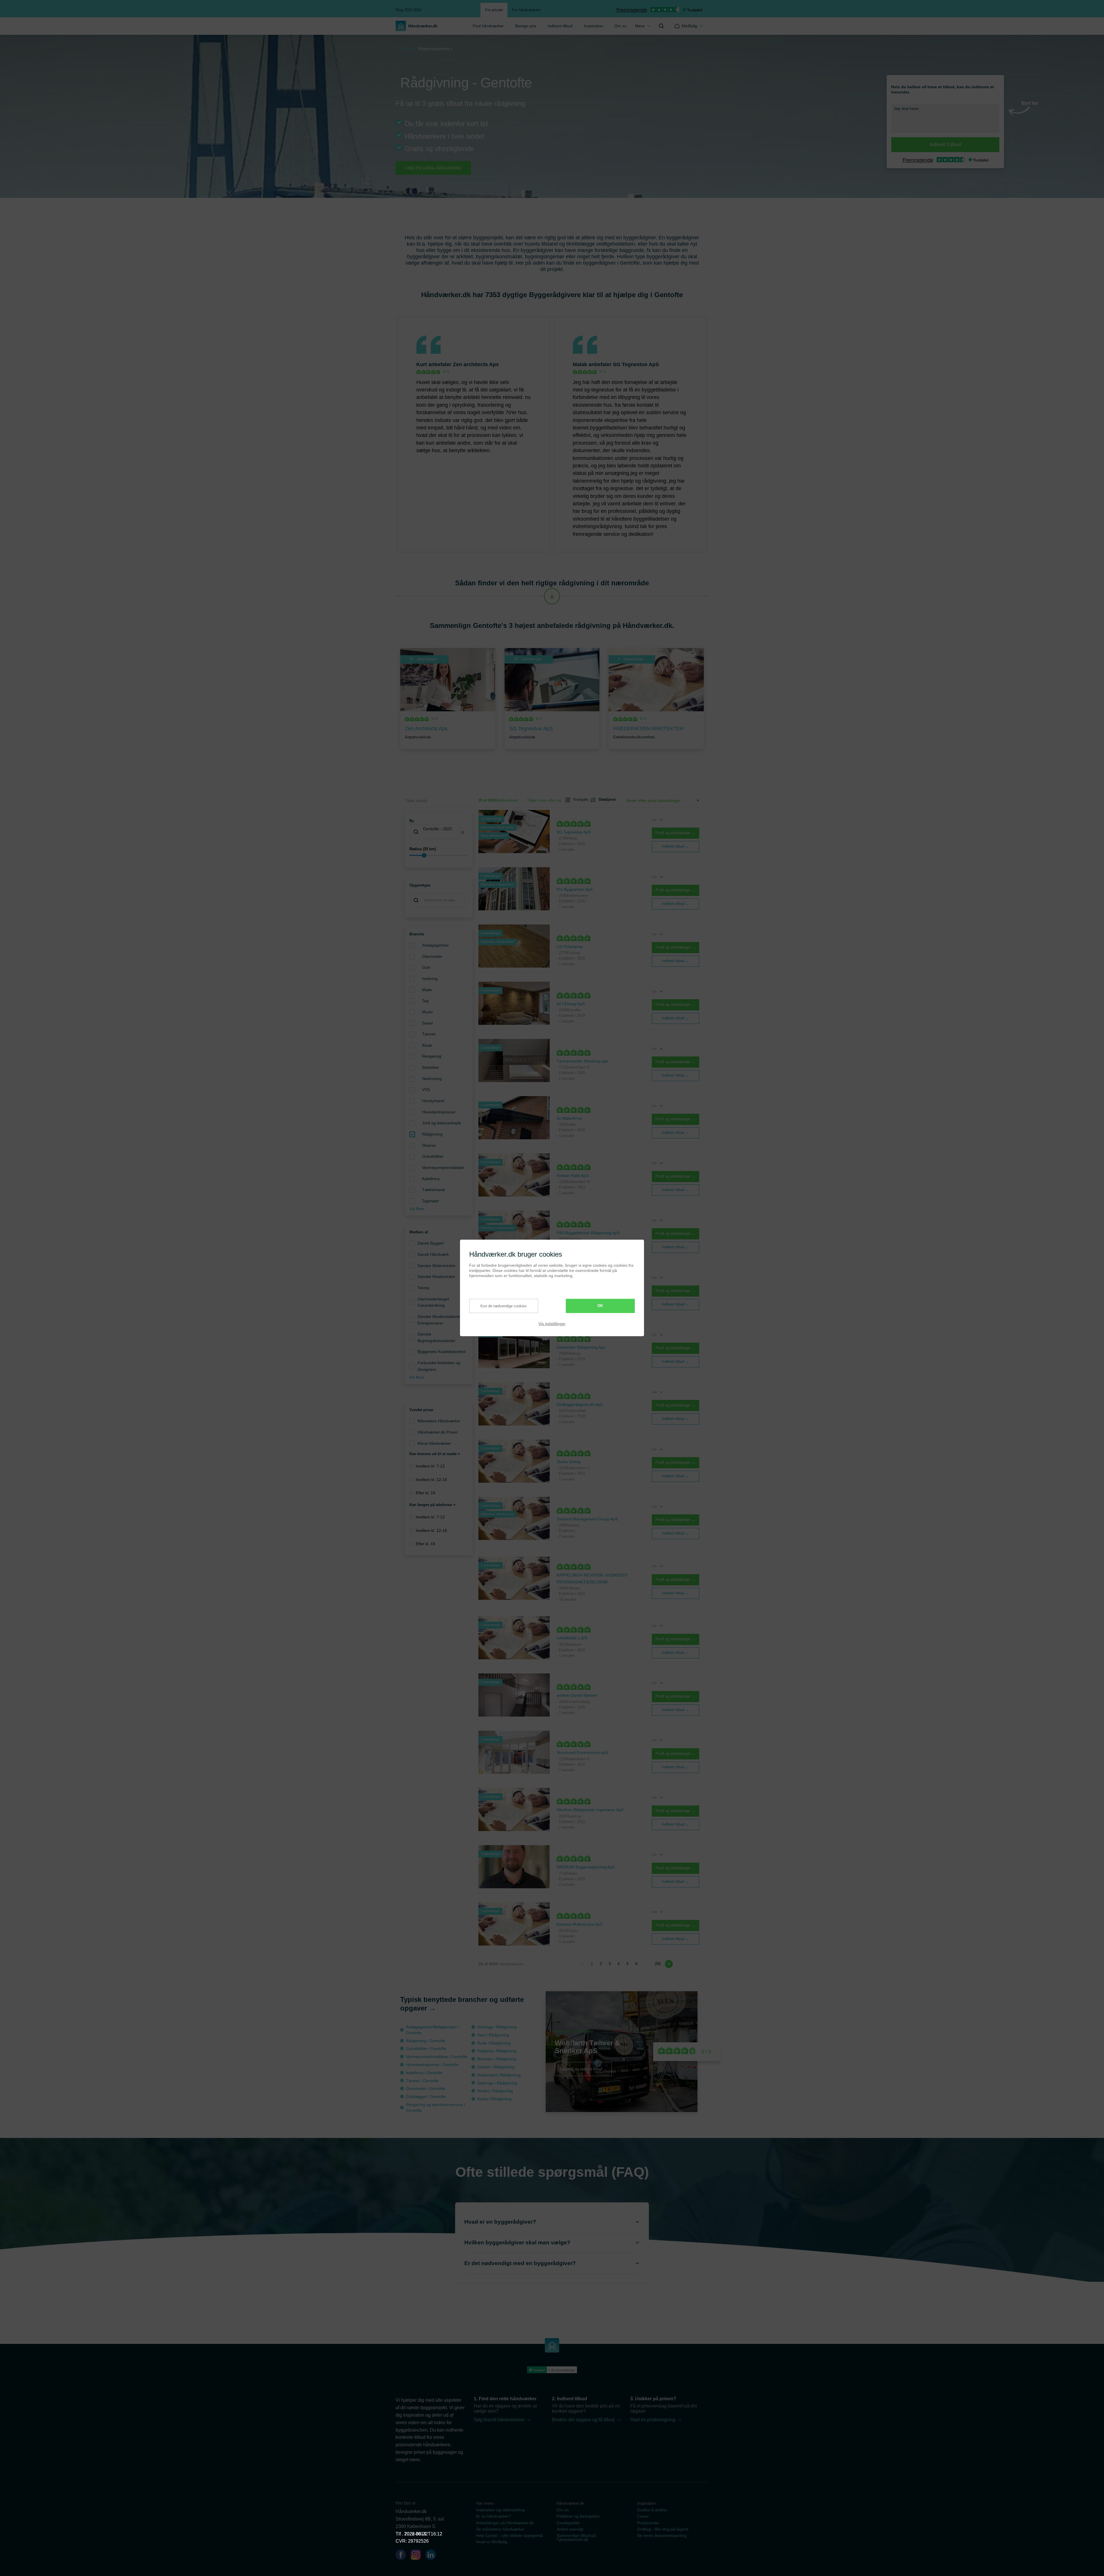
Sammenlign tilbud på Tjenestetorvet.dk (576, 2537)
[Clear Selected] (463, 832)
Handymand (433, 1101)
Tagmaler (431, 1201)
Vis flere (417, 1209)
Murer (428, 1012)
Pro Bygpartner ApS (575, 889)
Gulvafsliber (433, 1156)
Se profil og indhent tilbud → (583, 2069)
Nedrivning (432, 1079)
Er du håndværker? (494, 2516)
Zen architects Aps (476, 364)
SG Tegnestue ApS (636, 364)
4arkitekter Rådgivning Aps (581, 1347)
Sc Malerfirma (569, 1118)
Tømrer (429, 1034)
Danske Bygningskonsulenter (436, 1337)
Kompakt (579, 799)
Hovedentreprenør (439, 1112)
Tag (425, 1001)
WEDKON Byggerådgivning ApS (585, 1867)
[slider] (439, 855)
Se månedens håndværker (500, 2529)
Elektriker (431, 1067)
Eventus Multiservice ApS (579, 1924)
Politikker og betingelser (578, 2516)
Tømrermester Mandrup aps (582, 1061)
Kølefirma (431, 1179)
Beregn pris (526, 26)
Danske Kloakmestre (436, 1276)
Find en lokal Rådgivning (433, 168)
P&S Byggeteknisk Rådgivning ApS (588, 1233)
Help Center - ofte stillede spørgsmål (509, 2535)
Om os (620, 26)
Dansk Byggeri (431, 1243)
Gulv (426, 967)
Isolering (430, 979)
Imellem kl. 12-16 (431, 1480)
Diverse (429, 1145)
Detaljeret (605, 799)
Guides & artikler (652, 2510)
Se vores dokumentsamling (662, 2535)
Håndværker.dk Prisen (438, 1432)
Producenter (648, 2523)
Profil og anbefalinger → (675, 833)
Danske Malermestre (436, 1266)
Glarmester (432, 956)
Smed (427, 1023)
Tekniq (423, 1288)
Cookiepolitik (568, 2523)
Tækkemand (433, 1190)
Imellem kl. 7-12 (430, 1466)
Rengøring (432, 1056)
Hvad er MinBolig (492, 2542)
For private (494, 10)
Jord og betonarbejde (442, 1123)
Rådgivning (432, 1134)
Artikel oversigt (570, 2529)
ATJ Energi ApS (571, 1004)
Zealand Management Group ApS (587, 1519)
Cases (643, 2516)
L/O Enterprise (570, 947)
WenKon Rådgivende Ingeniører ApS (590, 1810)
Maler (427, 990)
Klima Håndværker (434, 1443)
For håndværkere (526, 10)
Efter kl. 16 (425, 1493)
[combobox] (439, 832)
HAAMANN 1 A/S (572, 1638)
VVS (426, 1090)
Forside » (406, 49)
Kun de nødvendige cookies (504, 1306)
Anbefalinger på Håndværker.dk (505, 2523)
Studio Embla (569, 1462)
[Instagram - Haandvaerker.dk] (418, 2556)
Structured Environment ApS (582, 1753)
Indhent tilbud (560, 26)
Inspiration (593, 26)
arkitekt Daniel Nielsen (577, 1695)
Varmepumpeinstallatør (443, 1167)
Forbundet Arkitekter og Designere (439, 1366)
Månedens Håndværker (439, 1421)
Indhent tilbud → (675, 846)
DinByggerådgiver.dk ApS (580, 1404)
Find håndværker (488, 26)
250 (658, 1964)
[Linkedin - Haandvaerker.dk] (433, 2556)
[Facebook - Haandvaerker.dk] (403, 2556)
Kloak (427, 1045)
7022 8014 (415, 2534)
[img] (661, 26)
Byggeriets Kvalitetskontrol (441, 1352)
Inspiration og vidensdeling (500, 2510)
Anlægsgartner (435, 945)
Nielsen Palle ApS (573, 1176)
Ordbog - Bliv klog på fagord (663, 2529)
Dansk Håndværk (433, 1254)
